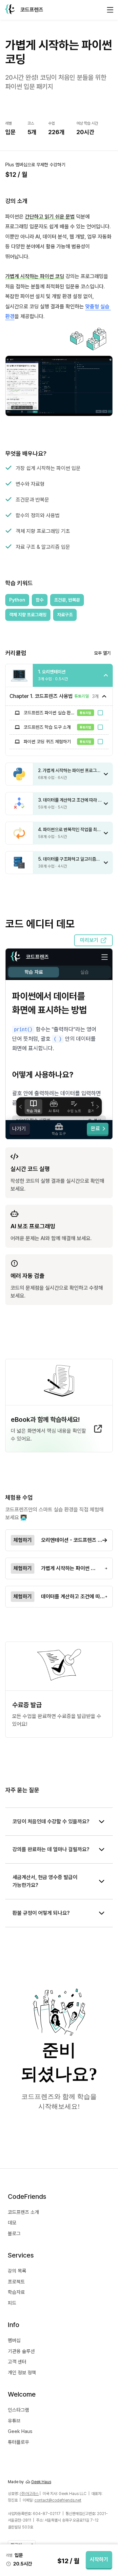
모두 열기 (102, 653)
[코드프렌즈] (10, 10)
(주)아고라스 (29, 2494)
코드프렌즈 (32, 10)
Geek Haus (41, 2482)
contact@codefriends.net (58, 2500)
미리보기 (89, 940)
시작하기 (99, 2559)
